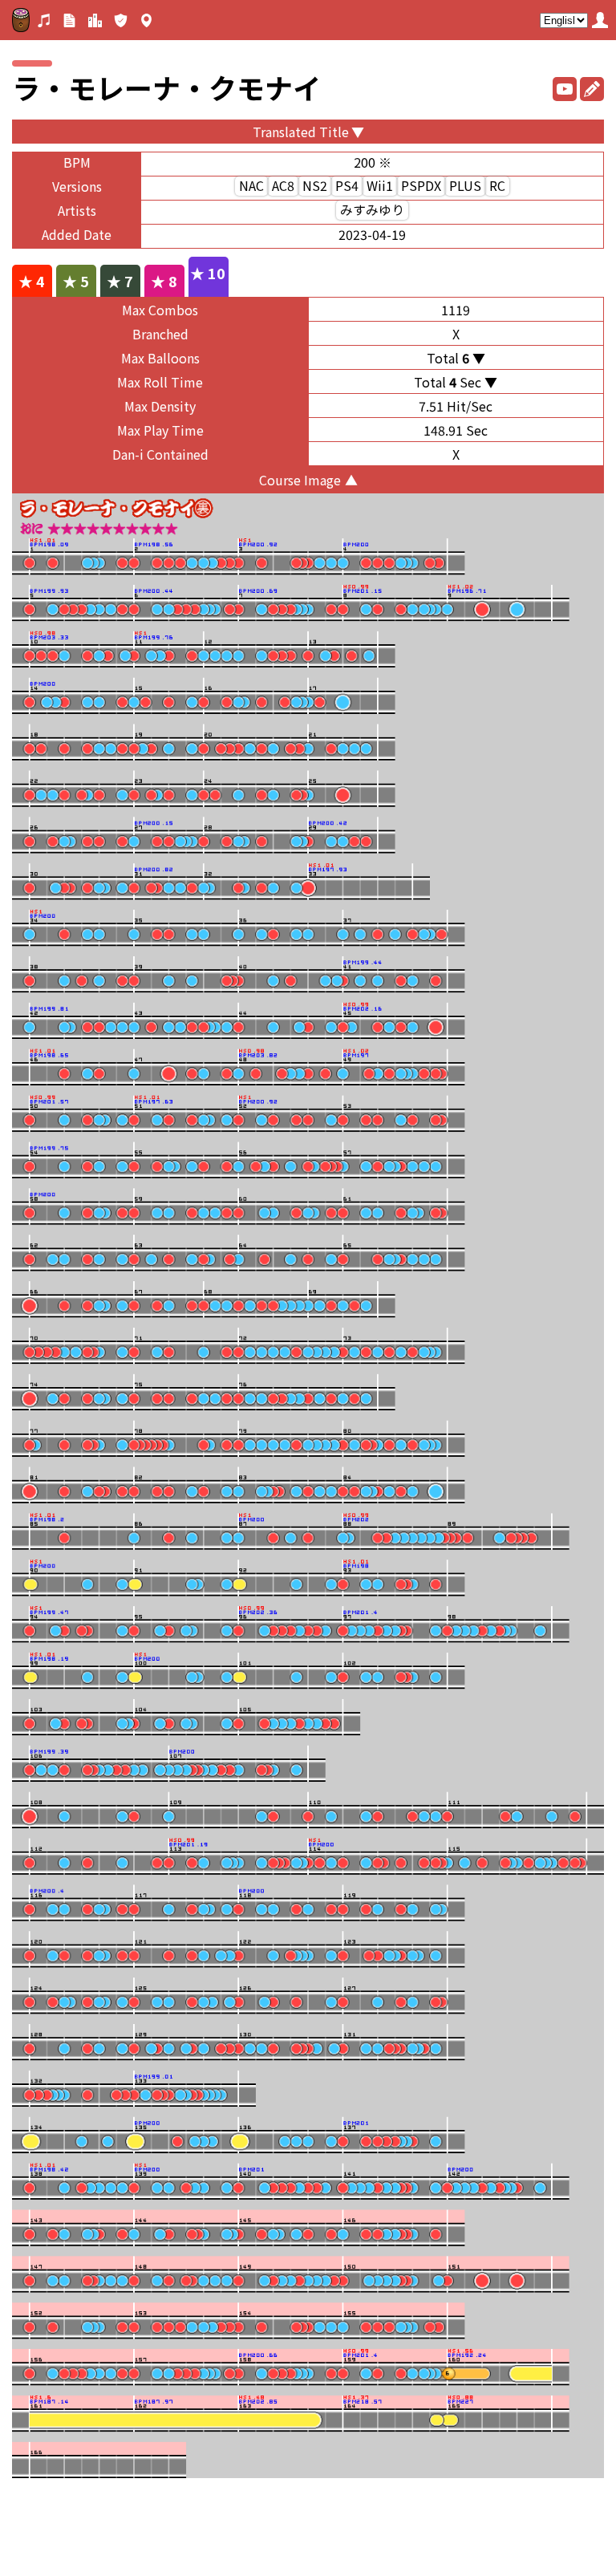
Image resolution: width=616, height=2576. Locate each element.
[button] (600, 20)
